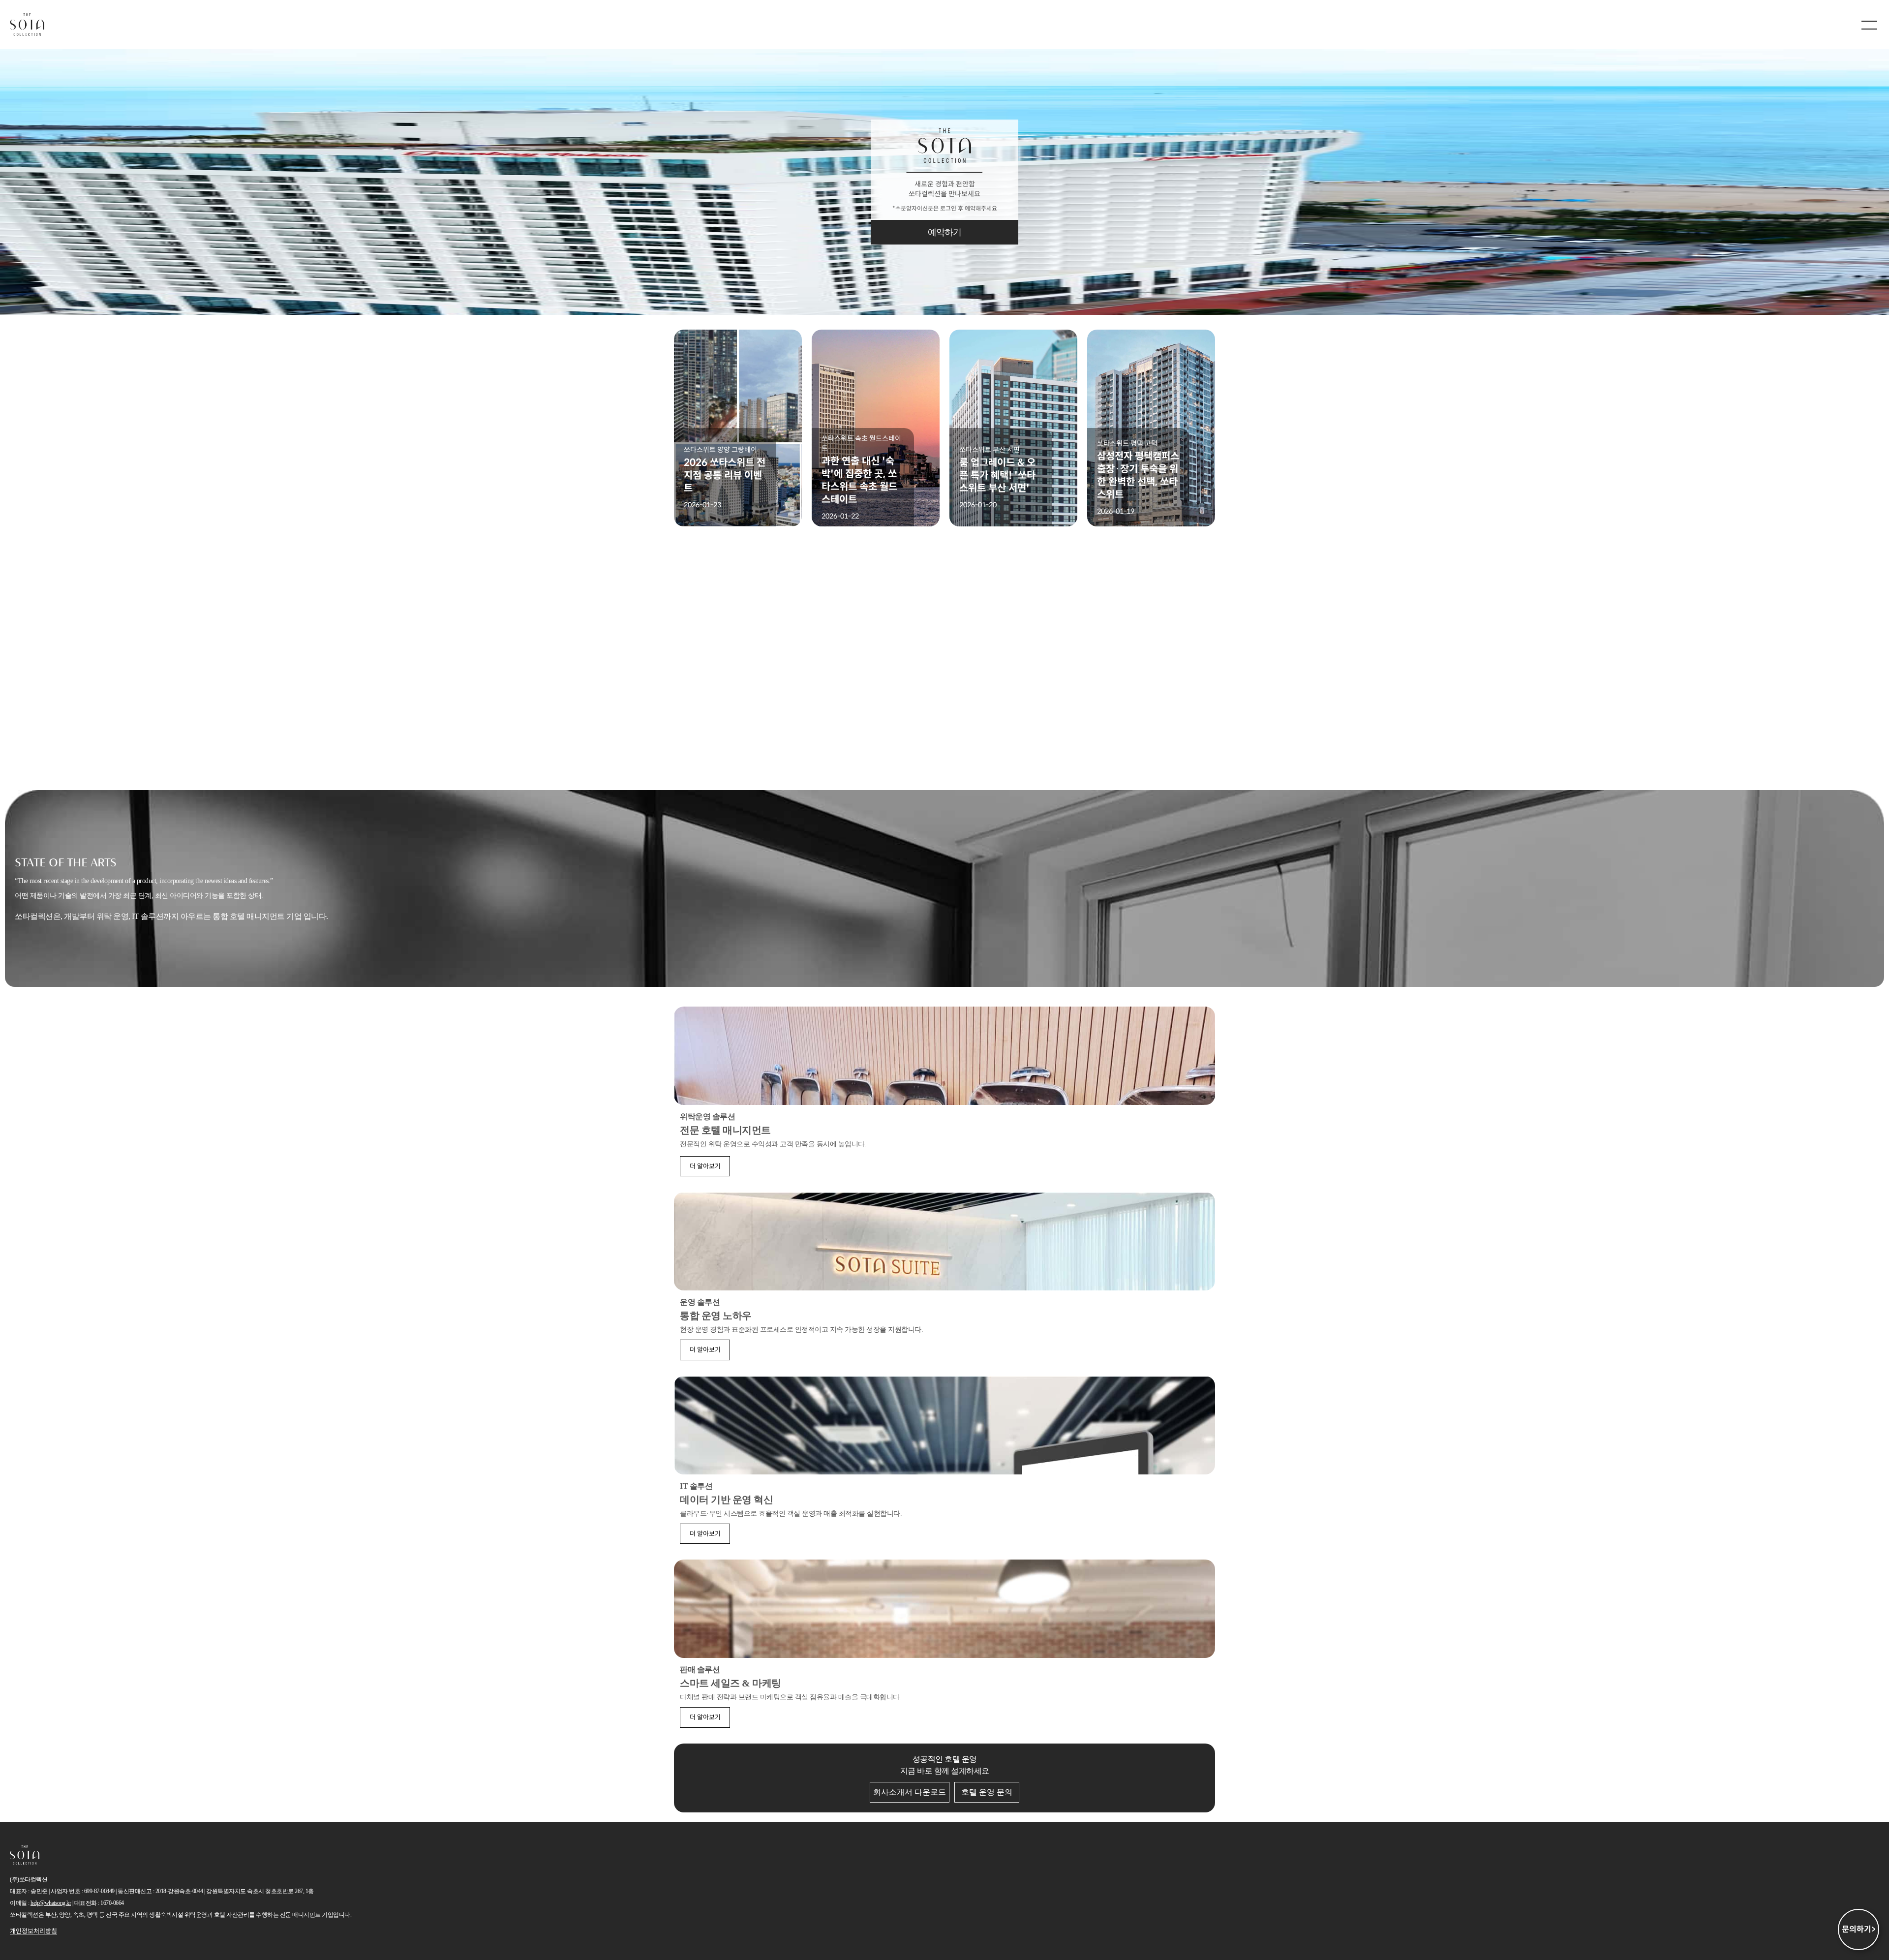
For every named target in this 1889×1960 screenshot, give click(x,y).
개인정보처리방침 (33, 1931)
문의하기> (1859, 1929)
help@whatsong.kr (51, 1903)
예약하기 (945, 232)
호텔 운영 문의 (987, 1792)
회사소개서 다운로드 (910, 1792)
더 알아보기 (705, 1166)
